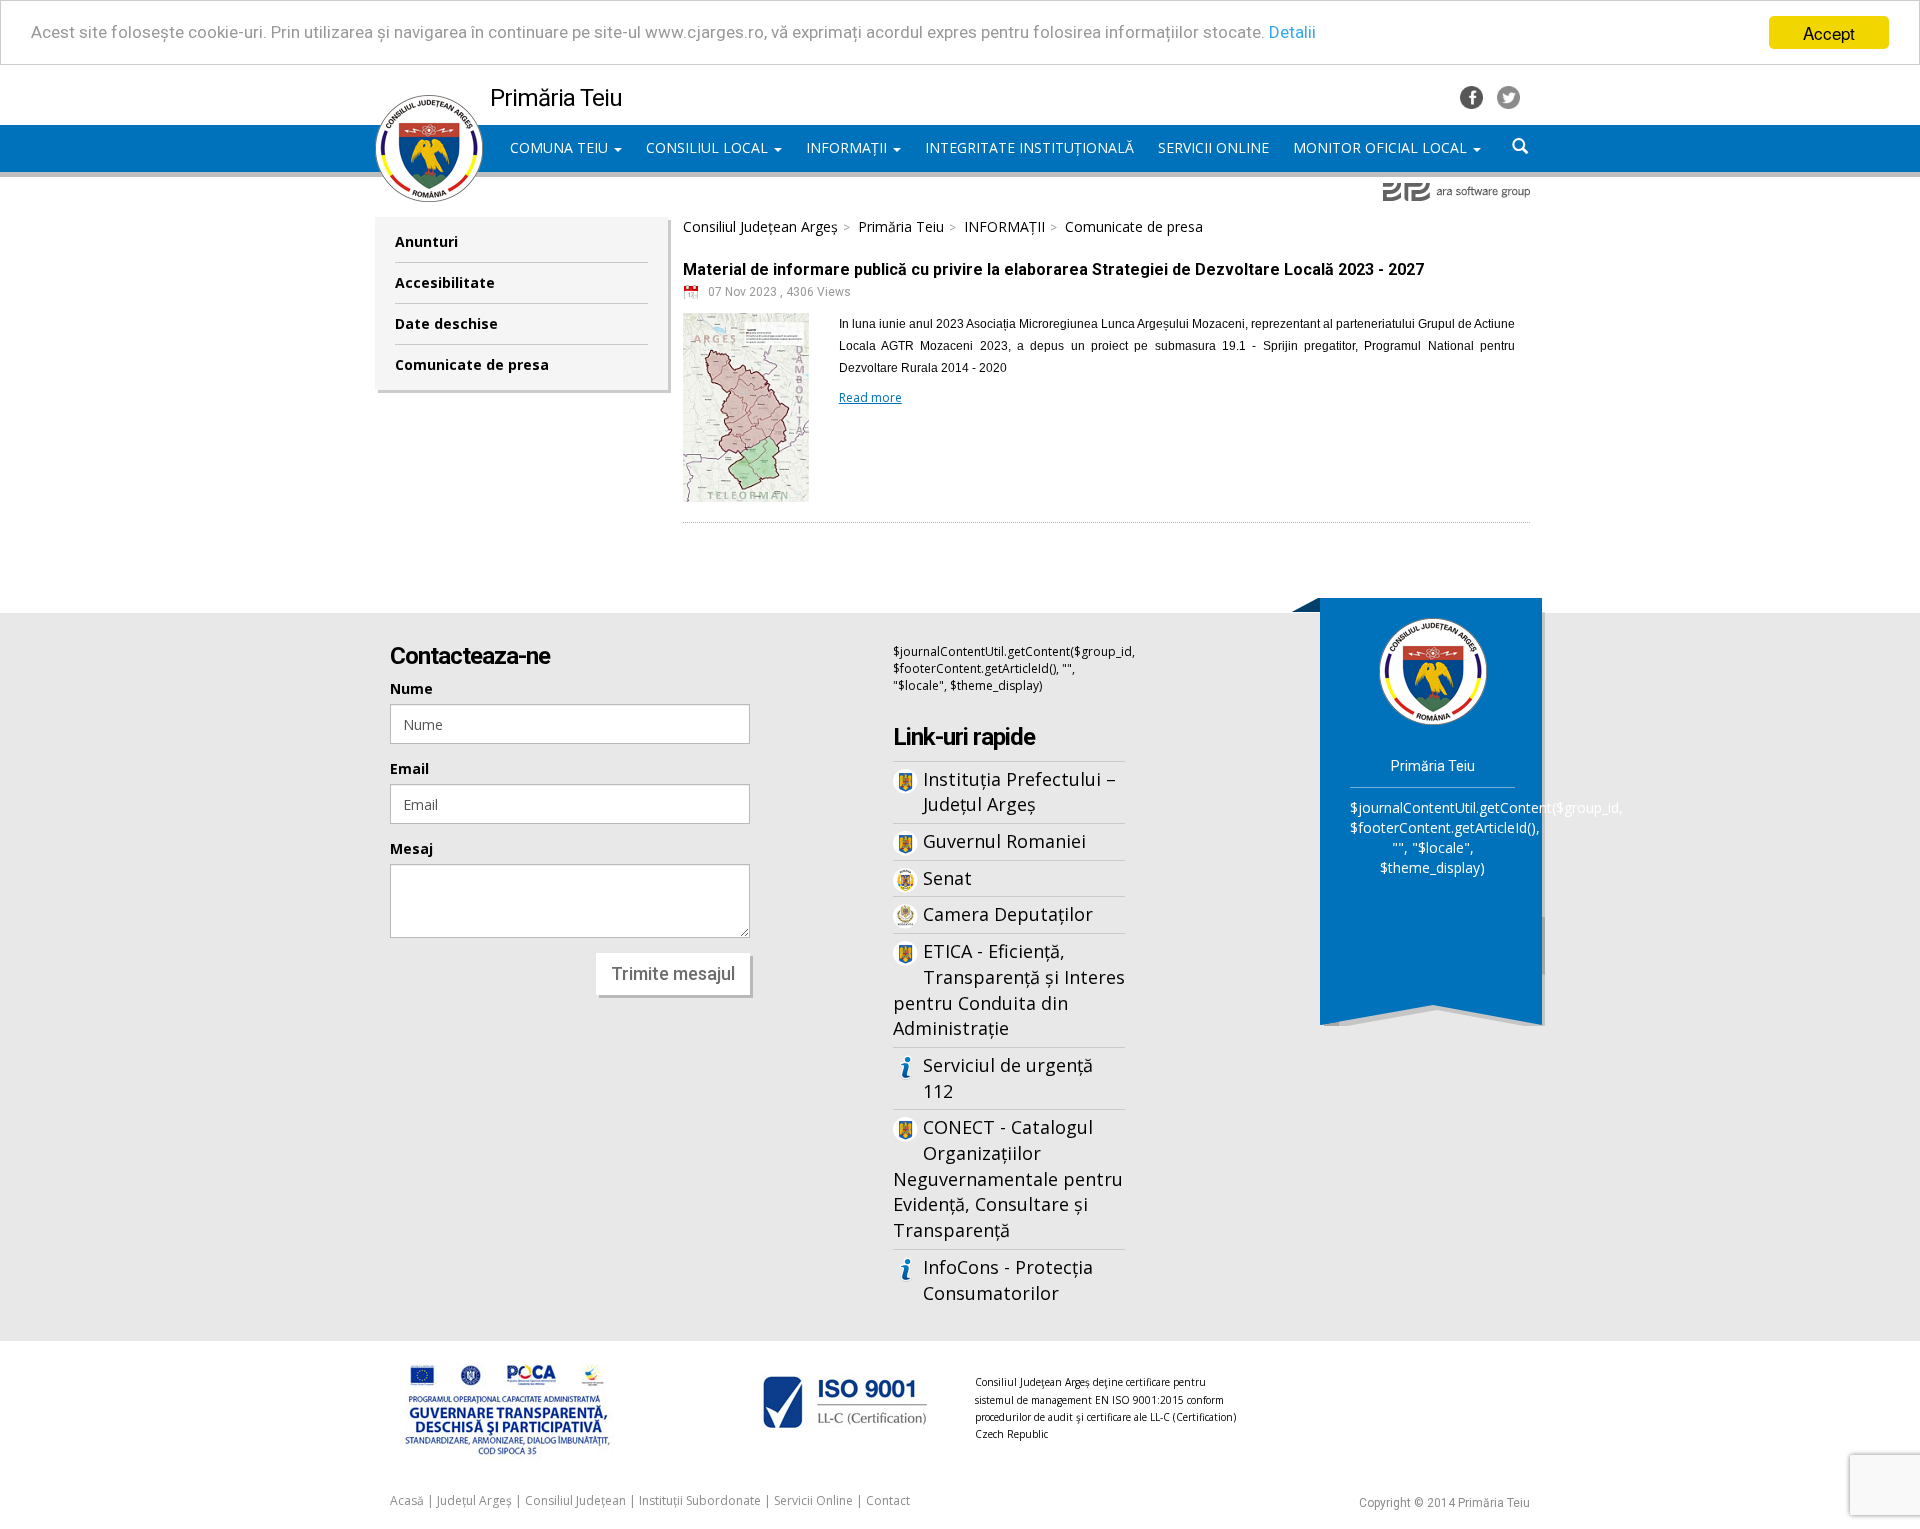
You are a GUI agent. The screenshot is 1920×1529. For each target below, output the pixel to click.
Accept (1829, 32)
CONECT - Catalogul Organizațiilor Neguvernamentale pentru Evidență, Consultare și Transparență (1008, 1178)
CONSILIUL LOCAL (709, 147)
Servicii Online (813, 1500)
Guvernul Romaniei (1004, 841)
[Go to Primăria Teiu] (1433, 669)
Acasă (407, 1500)
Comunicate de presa (472, 364)
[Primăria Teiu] (429, 105)
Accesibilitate (445, 282)
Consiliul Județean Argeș (760, 226)
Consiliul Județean (575, 1500)
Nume (411, 688)
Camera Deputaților (1008, 914)
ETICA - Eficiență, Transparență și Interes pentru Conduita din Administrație (1009, 989)
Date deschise (446, 323)
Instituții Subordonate (700, 1500)
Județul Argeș (474, 1500)
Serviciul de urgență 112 (1008, 1078)
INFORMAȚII (848, 147)
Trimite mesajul (673, 973)
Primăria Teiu (901, 226)
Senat (947, 878)
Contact (888, 1500)
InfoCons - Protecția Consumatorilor (1008, 1280)
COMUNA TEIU (561, 147)
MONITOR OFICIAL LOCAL (1382, 147)
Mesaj (411, 848)
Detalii (1292, 33)
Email (409, 768)
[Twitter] (1508, 95)
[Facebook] (1473, 95)
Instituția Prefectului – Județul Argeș (1019, 792)
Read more (870, 397)
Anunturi (426, 241)
